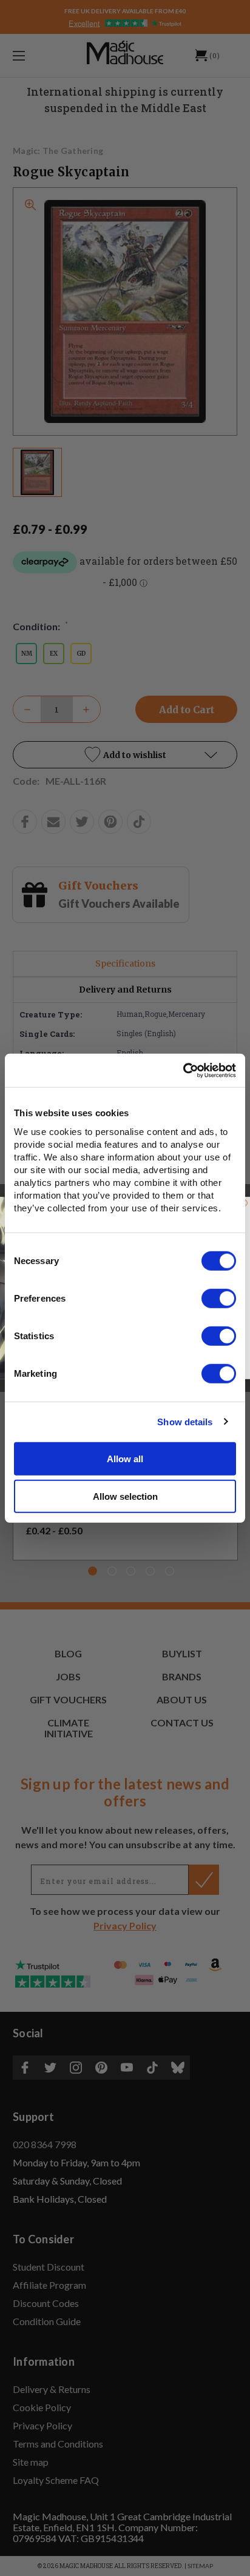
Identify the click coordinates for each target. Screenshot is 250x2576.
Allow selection (125, 1496)
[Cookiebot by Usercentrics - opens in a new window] (183, 1070)
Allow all (125, 1458)
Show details (185, 1422)
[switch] (219, 1298)
